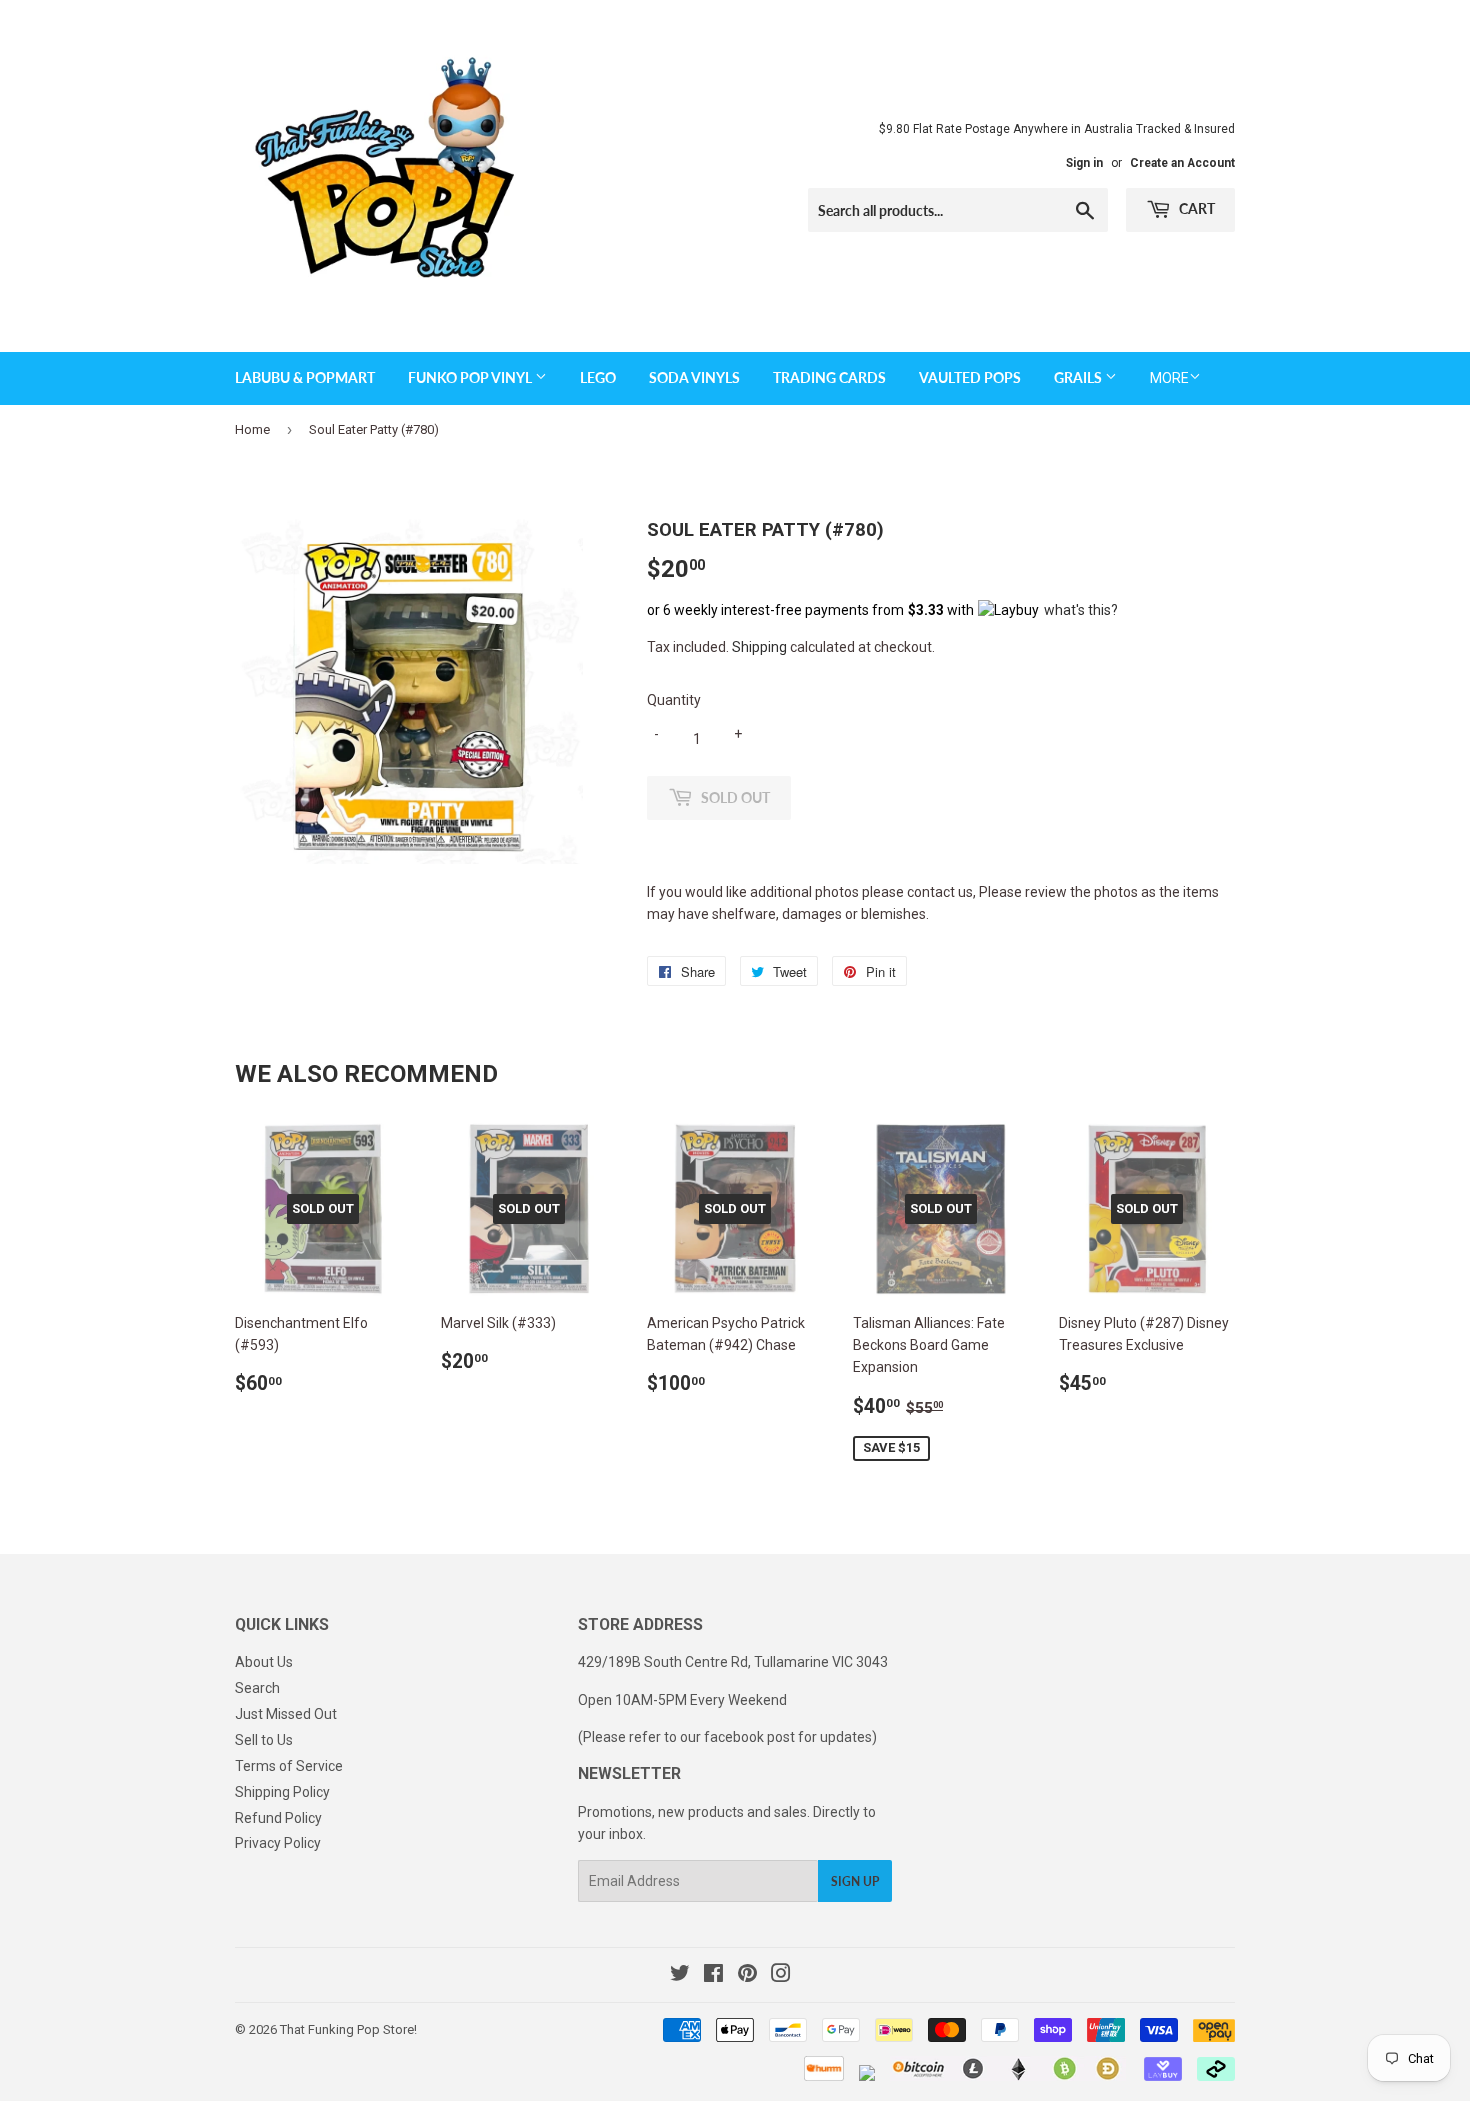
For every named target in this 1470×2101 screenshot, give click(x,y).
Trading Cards (829, 377)
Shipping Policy (282, 1792)
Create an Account (1182, 163)
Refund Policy (278, 1818)
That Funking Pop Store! (348, 2029)
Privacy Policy (278, 1843)
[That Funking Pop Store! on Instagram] (781, 1976)
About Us (264, 1662)
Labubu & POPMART (305, 377)
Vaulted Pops (970, 377)
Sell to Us (264, 1740)
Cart (1195, 208)
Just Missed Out (286, 1714)
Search (257, 1688)
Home (252, 429)
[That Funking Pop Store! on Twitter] (680, 1976)
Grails (1079, 377)
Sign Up (855, 1881)
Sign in (1084, 163)
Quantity (674, 700)
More (1169, 378)
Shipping (759, 647)
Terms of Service (289, 1766)
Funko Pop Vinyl (471, 377)
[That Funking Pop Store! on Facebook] (713, 1976)
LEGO (598, 377)
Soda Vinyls (694, 377)
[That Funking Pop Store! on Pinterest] (747, 1976)
